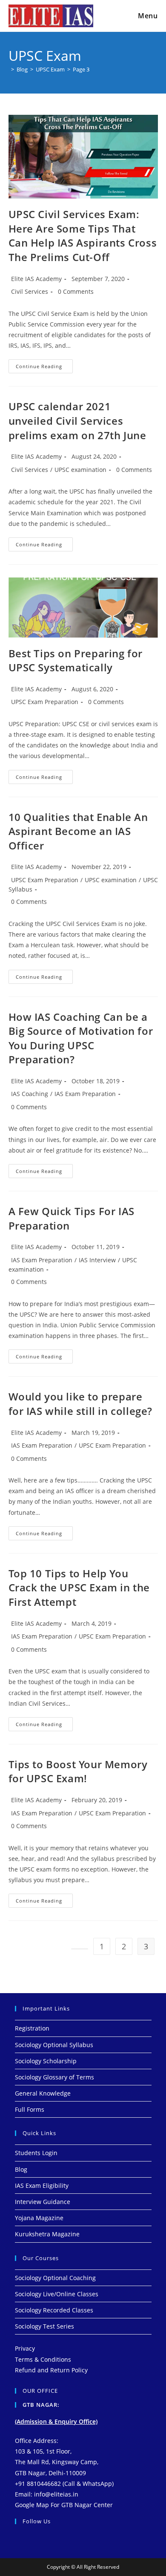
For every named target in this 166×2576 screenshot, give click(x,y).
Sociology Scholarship (46, 2061)
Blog (21, 2169)
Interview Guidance (43, 2202)
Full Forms (30, 2109)
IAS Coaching (30, 1094)
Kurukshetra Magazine (47, 2234)
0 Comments (76, 291)
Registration (32, 2028)
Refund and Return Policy (51, 2370)
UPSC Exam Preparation (45, 702)
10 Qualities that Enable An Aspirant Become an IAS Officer (78, 831)
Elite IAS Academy (36, 279)
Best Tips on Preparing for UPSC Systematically (76, 660)
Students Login (36, 2153)
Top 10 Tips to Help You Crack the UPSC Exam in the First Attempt (79, 1588)
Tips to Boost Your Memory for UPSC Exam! (78, 1771)
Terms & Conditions (43, 2359)
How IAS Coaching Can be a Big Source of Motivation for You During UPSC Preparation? (81, 1038)
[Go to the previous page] (80, 1949)
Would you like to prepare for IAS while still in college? (81, 1404)
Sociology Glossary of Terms (54, 2077)
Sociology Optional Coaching (55, 2278)
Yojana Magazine (39, 2218)
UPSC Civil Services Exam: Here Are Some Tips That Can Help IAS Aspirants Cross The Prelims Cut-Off (83, 236)
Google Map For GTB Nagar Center (64, 2505)
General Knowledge (43, 2093)
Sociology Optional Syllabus (54, 2045)
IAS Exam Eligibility (42, 2185)
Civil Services (30, 291)
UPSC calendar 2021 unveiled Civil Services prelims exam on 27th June (77, 420)
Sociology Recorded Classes (54, 2310)
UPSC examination (80, 470)
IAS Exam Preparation (85, 1094)
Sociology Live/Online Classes (57, 2294)
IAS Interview (97, 1260)
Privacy (25, 2348)
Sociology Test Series (44, 2326)
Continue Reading (44, 364)
